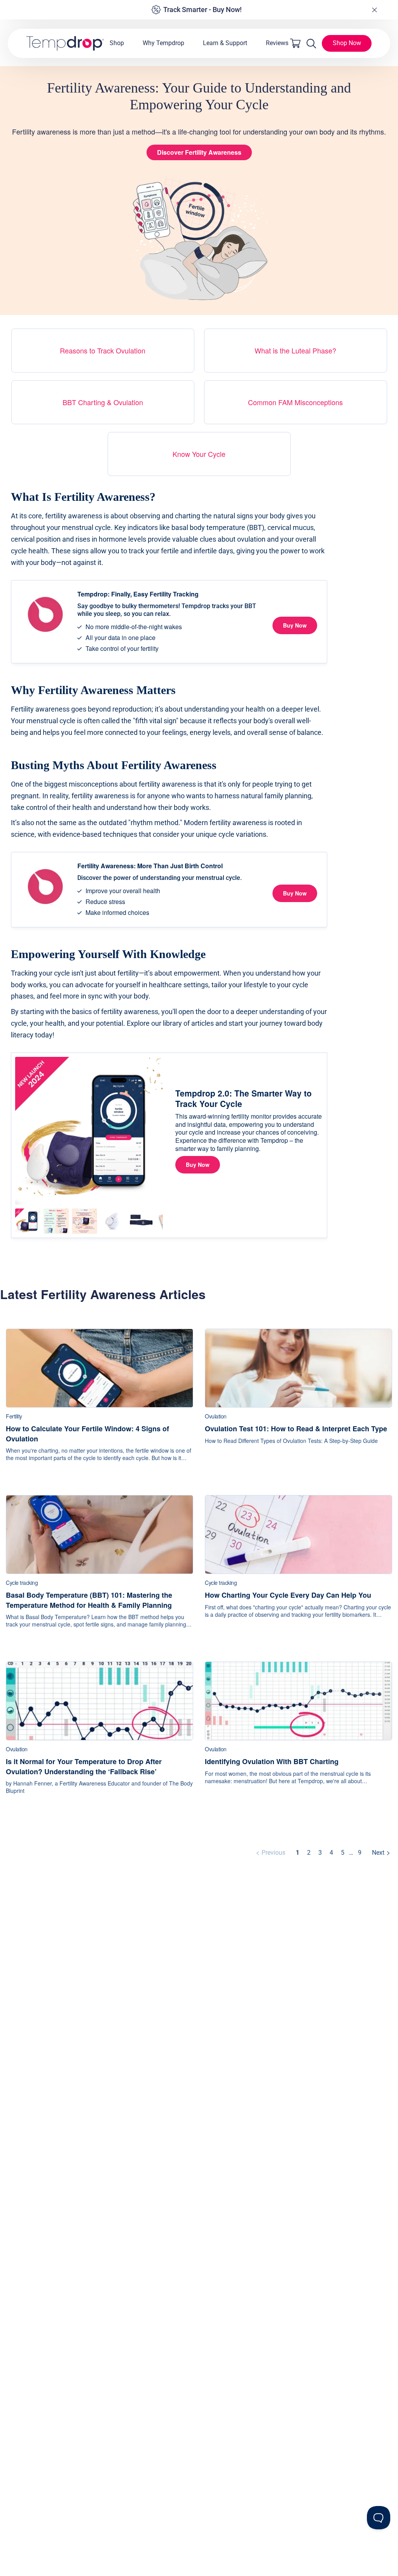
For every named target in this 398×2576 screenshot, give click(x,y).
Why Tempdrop (163, 43)
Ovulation (216, 1416)
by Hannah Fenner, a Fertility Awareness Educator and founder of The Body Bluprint (99, 1787)
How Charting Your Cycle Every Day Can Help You (288, 1595)
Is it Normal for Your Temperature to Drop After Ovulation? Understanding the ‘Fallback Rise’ (84, 1766)
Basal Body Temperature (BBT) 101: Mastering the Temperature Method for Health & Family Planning (89, 1600)
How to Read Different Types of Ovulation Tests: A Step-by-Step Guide (291, 1441)
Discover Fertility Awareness (199, 152)
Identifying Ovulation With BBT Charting (272, 1762)
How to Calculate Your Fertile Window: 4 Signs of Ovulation (87, 1434)
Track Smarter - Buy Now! (202, 10)
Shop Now (347, 43)
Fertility (14, 1416)
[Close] (374, 10)
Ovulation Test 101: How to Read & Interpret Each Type (296, 1429)
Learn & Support (225, 43)
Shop (117, 43)
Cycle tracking (22, 1583)
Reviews (277, 43)
